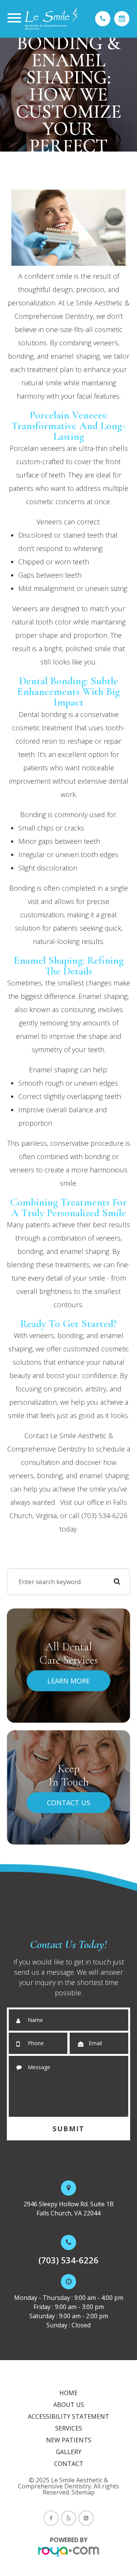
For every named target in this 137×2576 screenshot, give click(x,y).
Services (69, 2428)
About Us (69, 2405)
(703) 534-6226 (68, 2260)
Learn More (68, 1681)
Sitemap (83, 2492)
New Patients (69, 2440)
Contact (69, 2464)
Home (68, 2393)
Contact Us (68, 1803)
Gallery (69, 2452)
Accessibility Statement (68, 2416)
